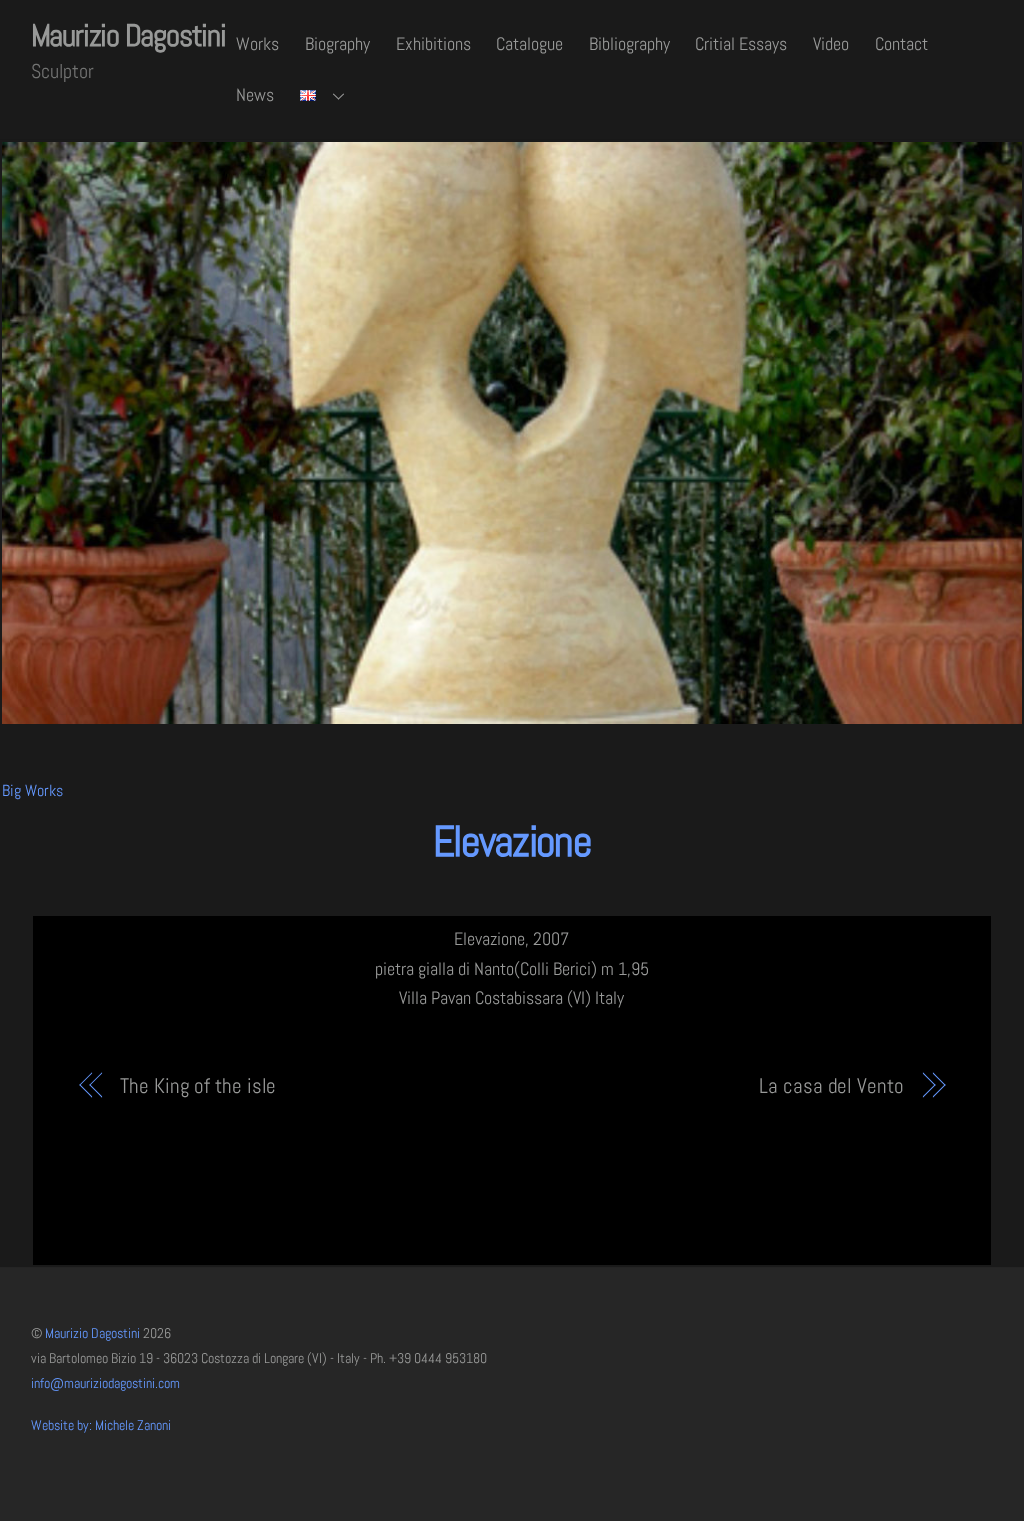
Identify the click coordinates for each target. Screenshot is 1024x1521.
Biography (337, 43)
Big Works (32, 790)
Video (831, 43)
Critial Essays (741, 43)
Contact (901, 43)
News (255, 94)
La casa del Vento (831, 1086)
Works (257, 43)
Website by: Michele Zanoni (101, 1425)
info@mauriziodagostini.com (105, 1383)
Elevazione (512, 841)
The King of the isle (198, 1086)
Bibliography (629, 43)
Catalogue (529, 43)
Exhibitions (433, 43)
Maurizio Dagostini (92, 1333)
